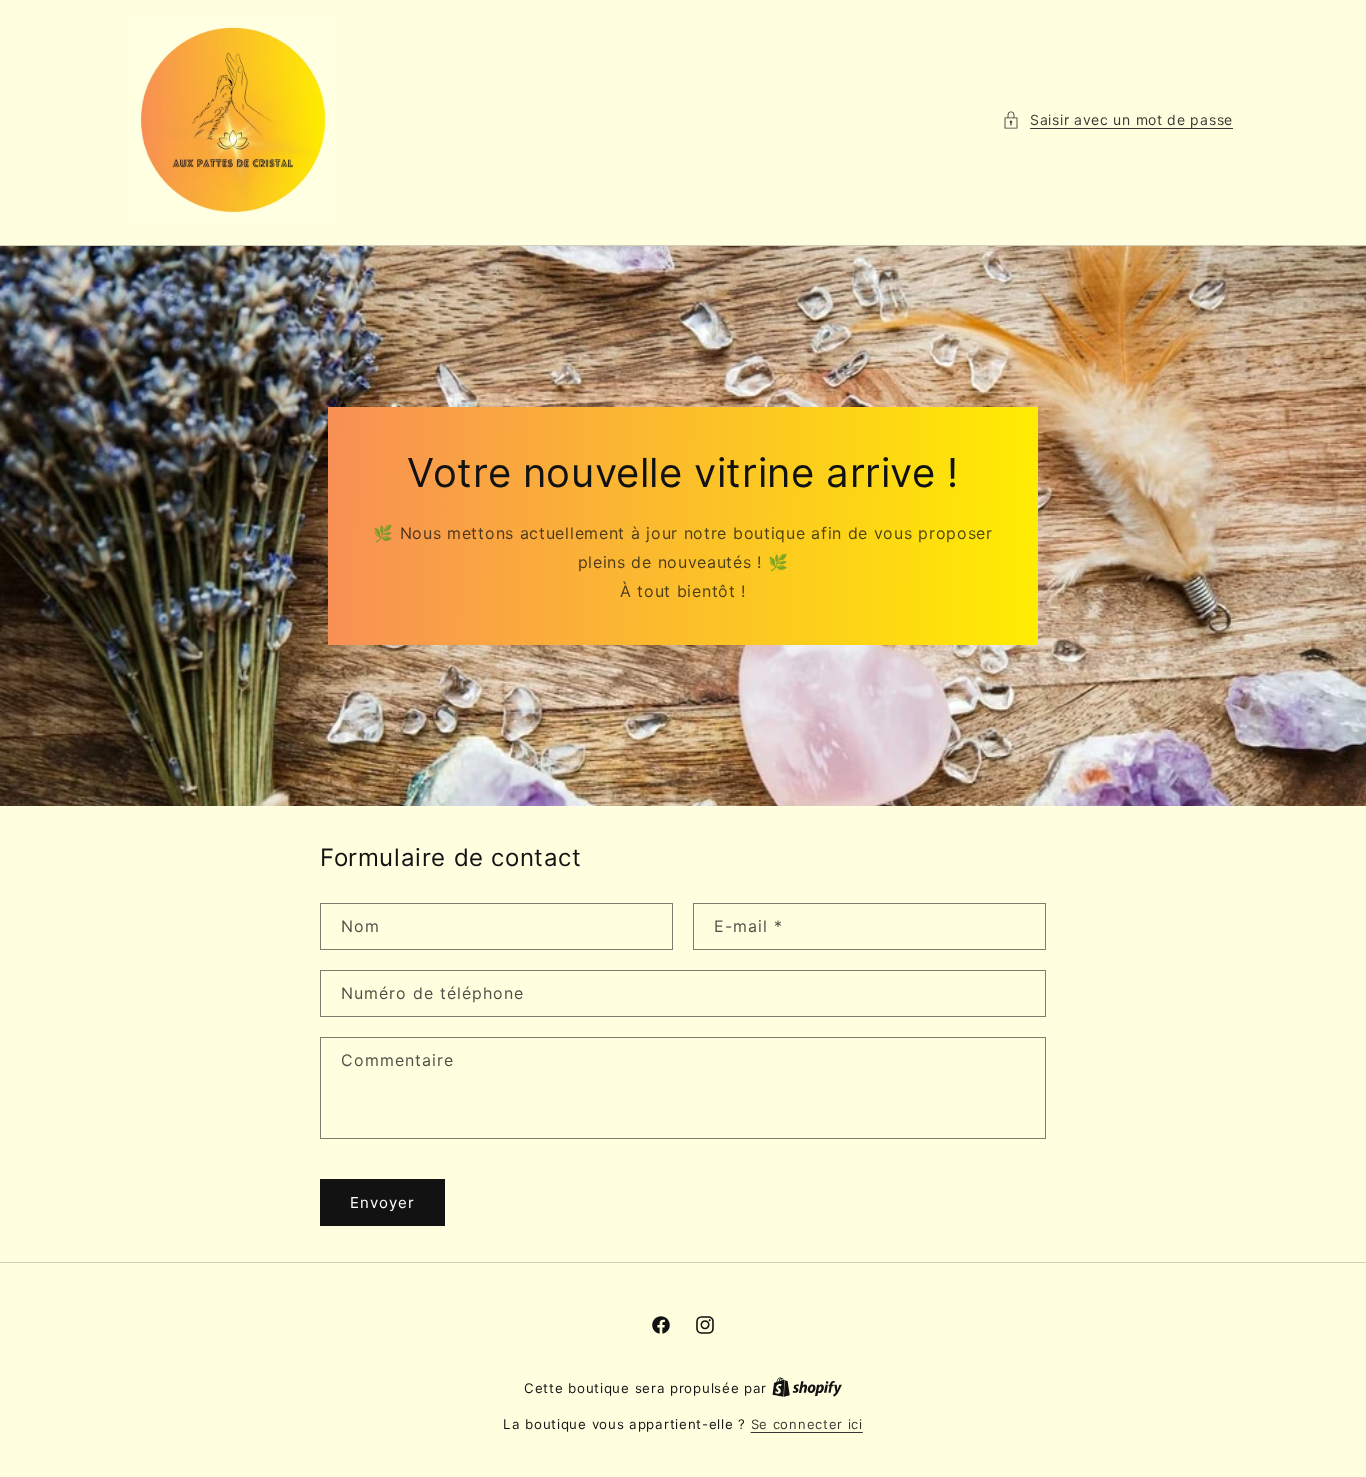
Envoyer (382, 1202)
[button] (1117, 119)
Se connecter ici (807, 1424)
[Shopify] (807, 1388)
